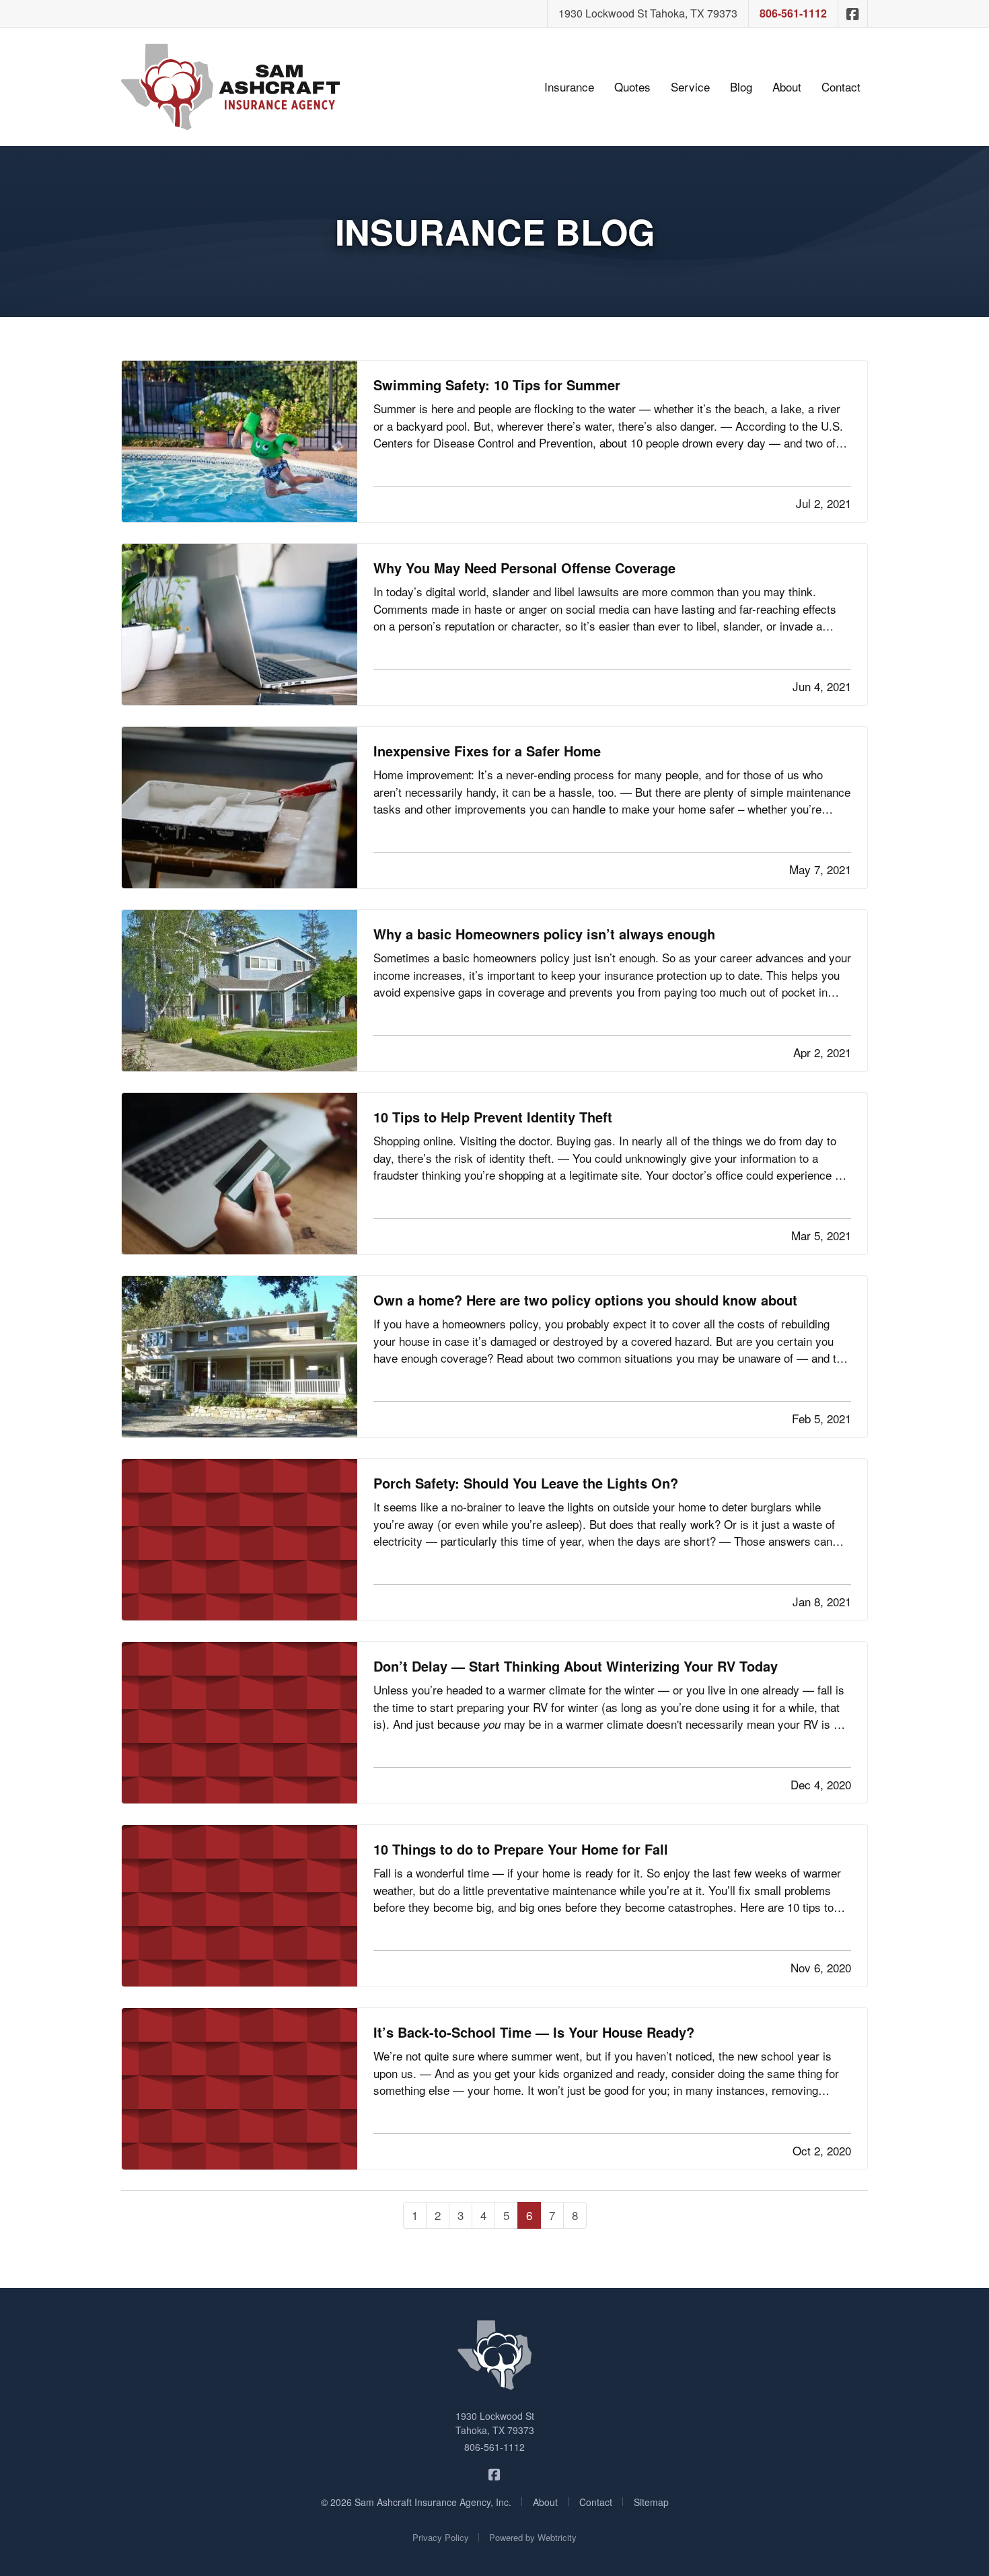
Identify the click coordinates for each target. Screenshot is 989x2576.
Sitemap (651, 2502)
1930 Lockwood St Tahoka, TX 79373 (648, 13)
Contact (841, 86)
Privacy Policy (441, 2537)
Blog (741, 86)
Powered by (533, 2537)
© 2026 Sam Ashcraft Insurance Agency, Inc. (416, 2502)
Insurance (569, 86)
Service (690, 86)
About (787, 86)
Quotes (632, 86)
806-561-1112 (793, 13)
